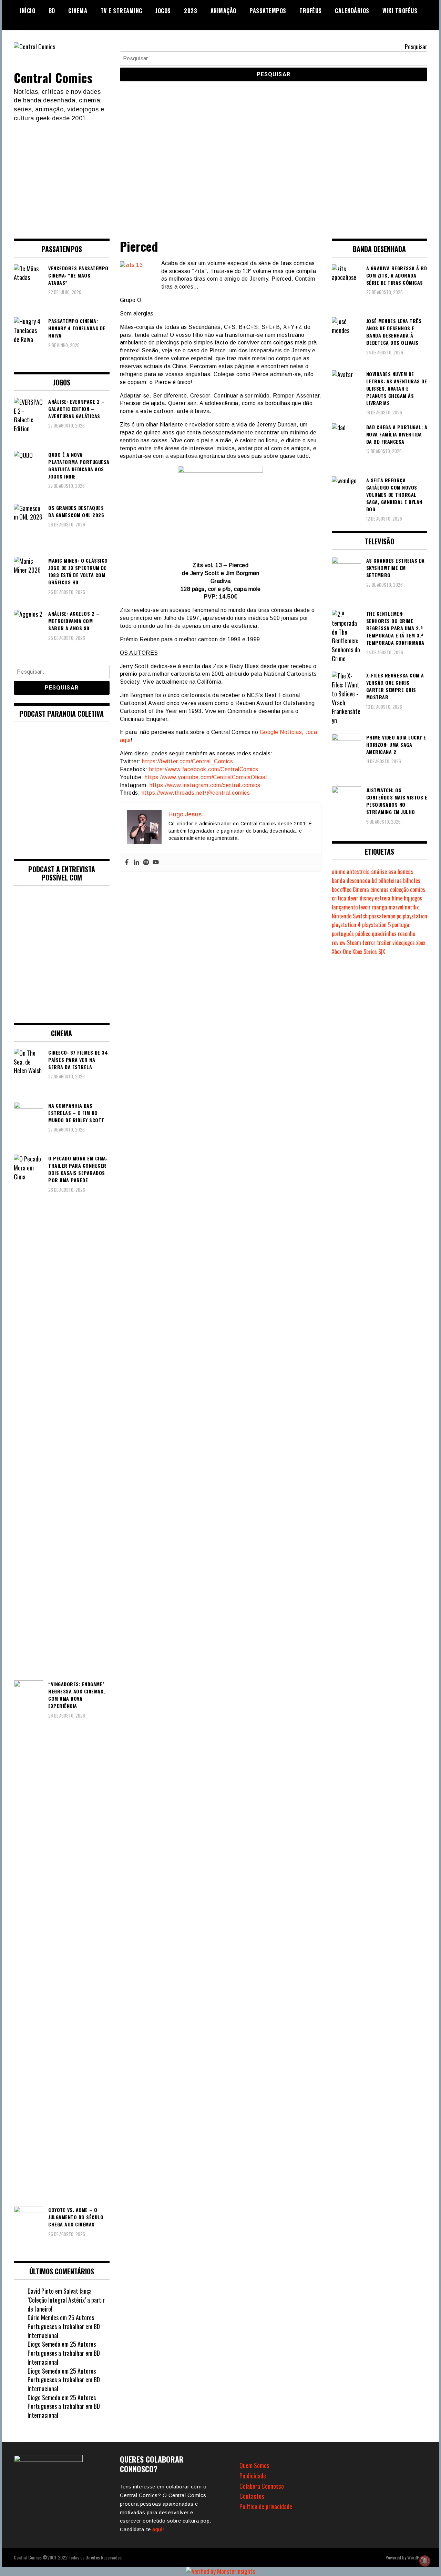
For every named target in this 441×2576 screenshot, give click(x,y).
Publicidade (253, 2476)
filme (397, 898)
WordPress (417, 2557)
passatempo (382, 916)
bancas (405, 872)
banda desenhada (351, 881)
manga (380, 907)
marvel (396, 907)
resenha (407, 934)
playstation (415, 916)
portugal (401, 925)
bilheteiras (390, 881)
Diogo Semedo (44, 2344)
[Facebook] (127, 863)
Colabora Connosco (262, 2486)
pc (399, 916)
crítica (339, 898)
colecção (399, 889)
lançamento (345, 907)
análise (379, 872)
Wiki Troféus (400, 11)
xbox (421, 943)
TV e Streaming (121, 11)
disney (367, 898)
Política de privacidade (266, 2506)
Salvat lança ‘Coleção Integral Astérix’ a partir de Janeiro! (66, 2300)
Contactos (252, 2496)
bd (374, 881)
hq (407, 898)
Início (27, 11)
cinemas (380, 889)
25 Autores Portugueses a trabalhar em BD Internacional (64, 2326)
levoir (365, 907)
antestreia (358, 872)
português (343, 934)
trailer (384, 943)
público (363, 934)
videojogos (404, 943)
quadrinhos (384, 934)
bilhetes (412, 881)
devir (353, 898)
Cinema (78, 11)
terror (369, 943)
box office (342, 889)
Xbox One (341, 952)
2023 (191, 11)
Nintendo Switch (350, 916)
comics (418, 889)
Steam (354, 943)
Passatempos (268, 11)
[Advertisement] (220, 175)
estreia (383, 898)
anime (339, 872)
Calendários (352, 11)
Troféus (311, 11)
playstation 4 (346, 925)
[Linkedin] (136, 863)
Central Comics (53, 77)
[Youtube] (156, 863)
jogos (416, 898)
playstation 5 (376, 925)
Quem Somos (254, 2465)
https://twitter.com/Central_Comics (187, 761)
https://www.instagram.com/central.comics (205, 785)
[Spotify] (146, 863)
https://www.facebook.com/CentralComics (204, 769)
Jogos (163, 11)
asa (392, 872)
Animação (223, 11)
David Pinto (41, 2291)
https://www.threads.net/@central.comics (196, 793)
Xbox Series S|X (369, 952)
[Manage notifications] (425, 2561)
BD (52, 11)
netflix (412, 907)
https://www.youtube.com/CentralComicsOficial (206, 777)
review (339, 943)
